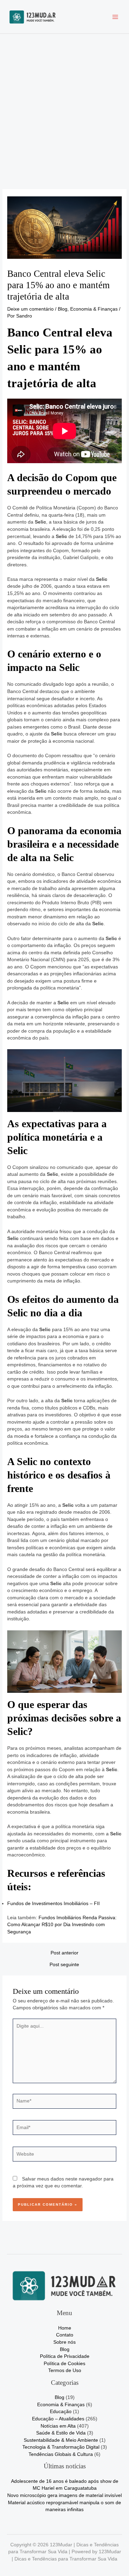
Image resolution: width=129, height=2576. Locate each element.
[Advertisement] (64, 102)
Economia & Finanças (94, 309)
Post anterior (64, 1953)
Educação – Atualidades (58, 2419)
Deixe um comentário (30, 309)
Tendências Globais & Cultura (61, 2454)
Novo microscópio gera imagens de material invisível (64, 2495)
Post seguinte (64, 1965)
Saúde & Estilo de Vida (61, 2433)
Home (65, 2328)
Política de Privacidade (65, 2356)
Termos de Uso (65, 2370)
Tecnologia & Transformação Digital (61, 2447)
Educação (61, 2412)
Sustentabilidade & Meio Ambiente (61, 2440)
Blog (63, 309)
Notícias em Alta (58, 2426)
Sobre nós (64, 2342)
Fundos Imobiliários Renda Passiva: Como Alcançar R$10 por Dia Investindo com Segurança (62, 1925)
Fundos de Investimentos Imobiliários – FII (53, 1904)
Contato (65, 2335)
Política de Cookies (64, 2364)
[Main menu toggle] (115, 17)
